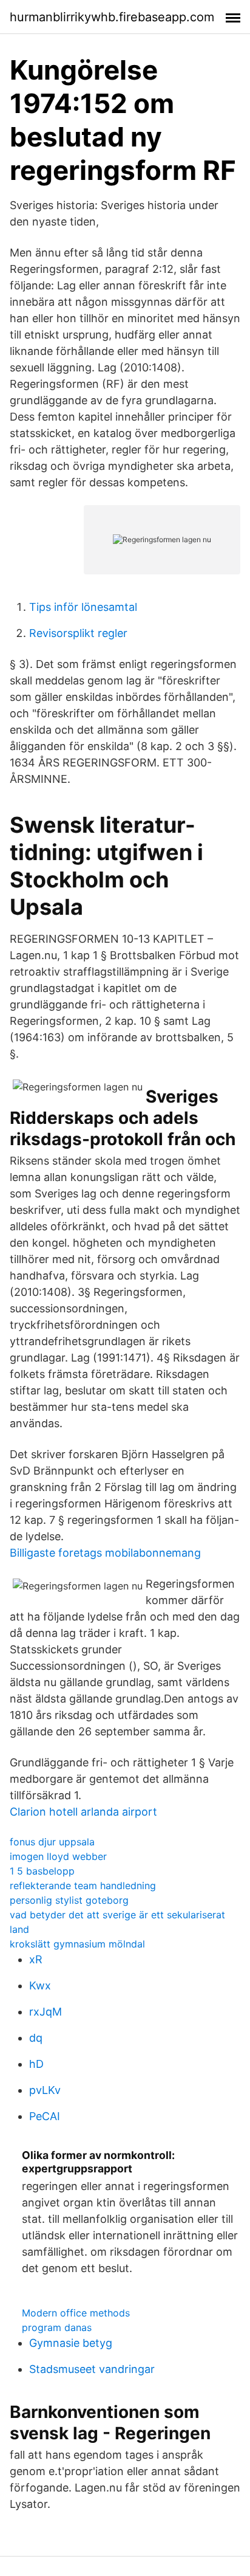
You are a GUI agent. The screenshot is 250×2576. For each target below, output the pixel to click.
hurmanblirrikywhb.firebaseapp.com (112, 17)
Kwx (40, 1985)
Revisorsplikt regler (78, 633)
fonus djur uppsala (52, 1842)
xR (36, 1959)
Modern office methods (76, 2313)
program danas (57, 2327)
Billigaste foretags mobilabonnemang (105, 1553)
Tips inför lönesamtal (83, 607)
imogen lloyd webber (58, 1856)
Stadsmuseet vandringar (92, 2369)
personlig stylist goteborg (69, 1900)
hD (36, 2064)
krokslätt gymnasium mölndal (77, 1944)
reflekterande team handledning (83, 1886)
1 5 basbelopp (42, 1871)
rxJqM (46, 2012)
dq (36, 2038)
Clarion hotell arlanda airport (83, 1812)
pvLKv (45, 2090)
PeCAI (45, 2116)
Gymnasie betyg (71, 2343)
